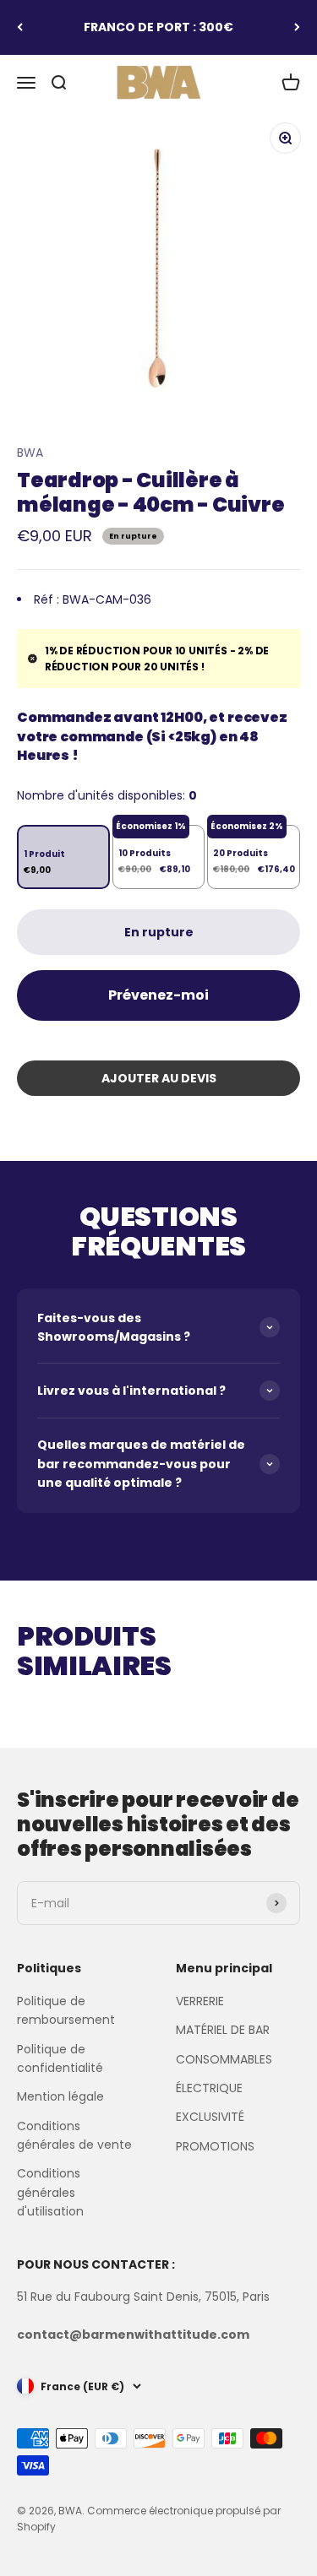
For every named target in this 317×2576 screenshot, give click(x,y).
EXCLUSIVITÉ (210, 2117)
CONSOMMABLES (224, 2059)
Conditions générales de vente (74, 2135)
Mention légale (60, 2096)
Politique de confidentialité (60, 2058)
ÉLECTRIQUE (209, 2088)
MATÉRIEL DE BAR (223, 2030)
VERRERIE (200, 2001)
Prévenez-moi (158, 995)
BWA (30, 453)
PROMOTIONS (215, 2146)
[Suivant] (297, 27)
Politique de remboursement (66, 2010)
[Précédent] (20, 27)
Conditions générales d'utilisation (50, 2192)
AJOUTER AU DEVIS (159, 1078)
